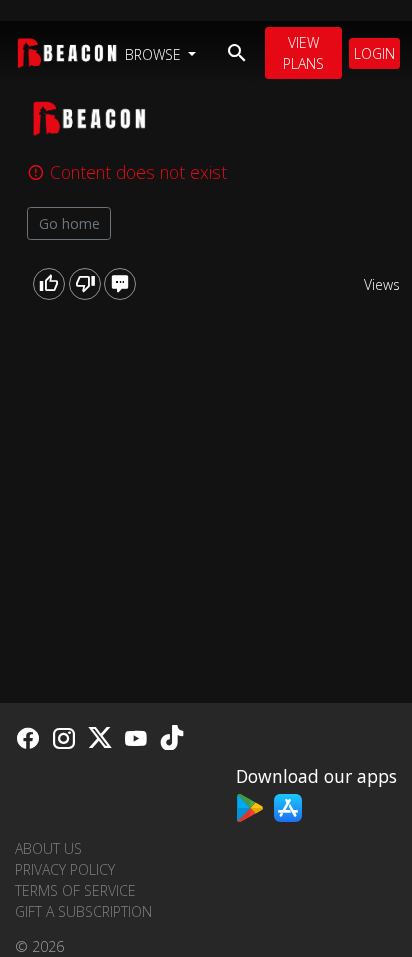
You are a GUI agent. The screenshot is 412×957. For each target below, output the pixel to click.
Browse (155, 54)
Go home (69, 223)
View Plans (303, 53)
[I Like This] (49, 284)
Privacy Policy (65, 869)
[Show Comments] (120, 284)
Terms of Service (75, 890)
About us (48, 848)
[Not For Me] (85, 284)
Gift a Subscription (83, 911)
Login (374, 53)
